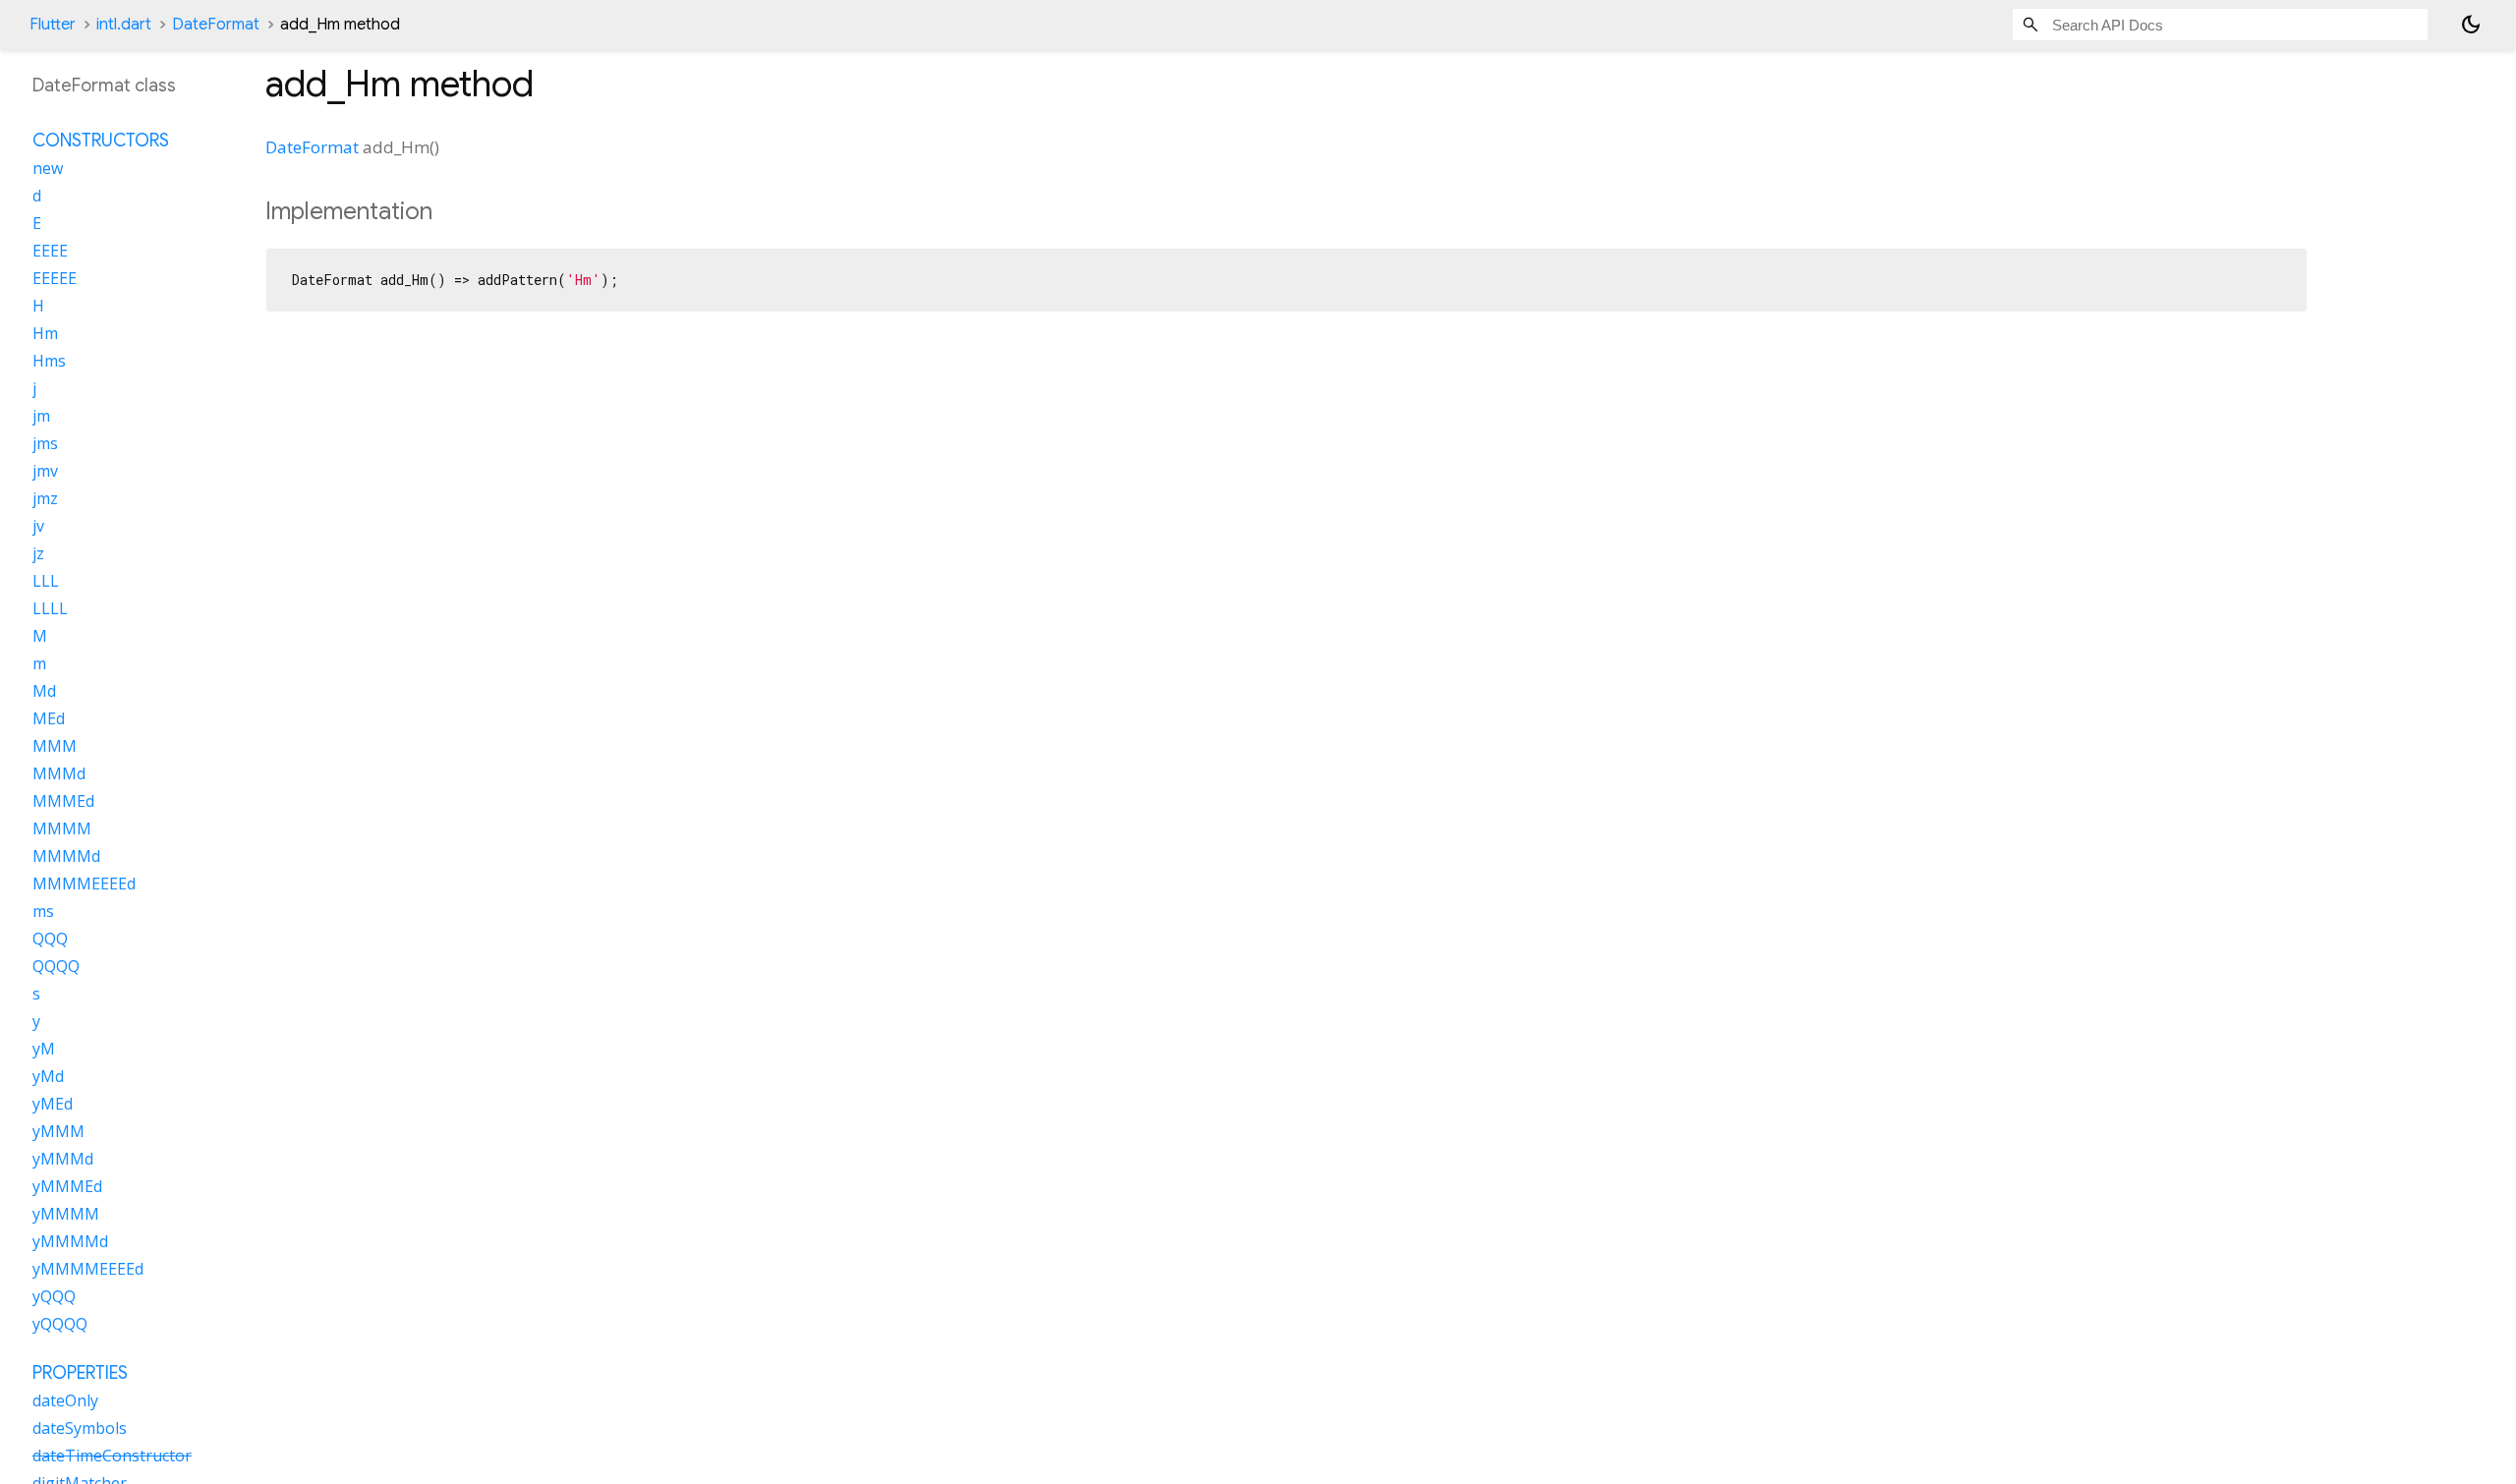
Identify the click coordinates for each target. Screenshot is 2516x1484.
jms (45, 443)
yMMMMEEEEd (88, 1269)
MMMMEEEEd (84, 884)
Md (44, 691)
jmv (45, 471)
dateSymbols (80, 1428)
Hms (49, 361)
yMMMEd (67, 1186)
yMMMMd (70, 1241)
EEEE (50, 251)
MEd (49, 718)
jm (41, 416)
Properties (80, 1373)
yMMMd (63, 1159)
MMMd (59, 773)
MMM (55, 746)
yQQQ (54, 1296)
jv (38, 526)
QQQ (50, 939)
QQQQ (56, 966)
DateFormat (216, 25)
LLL (46, 581)
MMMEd (63, 801)
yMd (48, 1076)
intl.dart (124, 25)
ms (43, 911)
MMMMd (66, 856)
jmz (45, 498)
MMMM (62, 828)
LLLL (50, 608)
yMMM (58, 1131)
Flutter (53, 25)
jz (38, 553)
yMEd (53, 1104)
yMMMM (66, 1214)
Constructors (101, 141)
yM (44, 1049)
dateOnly (65, 1400)
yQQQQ (60, 1324)
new (48, 168)
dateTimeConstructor (112, 1455)
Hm (45, 333)
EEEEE (55, 278)
